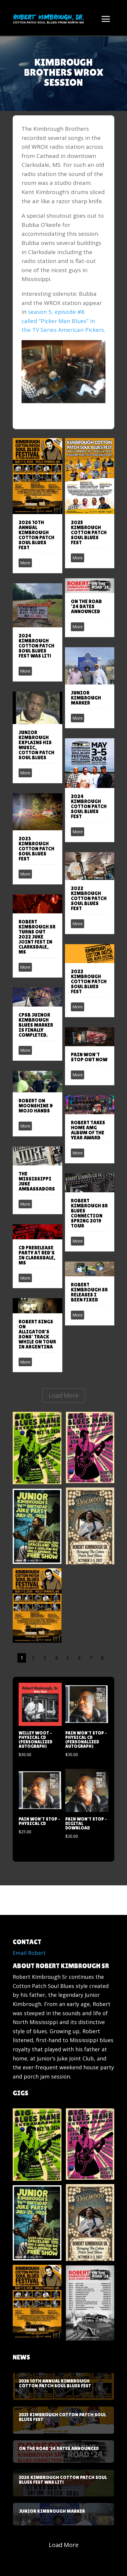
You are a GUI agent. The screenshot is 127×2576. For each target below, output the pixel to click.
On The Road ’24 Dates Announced (86, 606)
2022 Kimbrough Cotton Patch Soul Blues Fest (89, 898)
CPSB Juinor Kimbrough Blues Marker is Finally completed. (36, 1025)
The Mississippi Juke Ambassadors (37, 1181)
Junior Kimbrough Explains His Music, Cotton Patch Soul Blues (36, 745)
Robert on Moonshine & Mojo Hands (36, 1106)
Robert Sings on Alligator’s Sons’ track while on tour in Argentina (37, 1334)
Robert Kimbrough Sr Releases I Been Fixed (89, 1292)
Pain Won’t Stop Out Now (89, 1057)
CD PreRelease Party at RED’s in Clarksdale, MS (37, 1255)
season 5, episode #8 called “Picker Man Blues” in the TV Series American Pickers (63, 321)
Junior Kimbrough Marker (86, 698)
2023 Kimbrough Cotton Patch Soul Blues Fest (36, 849)
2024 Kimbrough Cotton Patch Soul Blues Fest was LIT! (36, 646)
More (25, 563)
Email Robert (29, 1953)
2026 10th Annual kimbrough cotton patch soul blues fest (36, 535)
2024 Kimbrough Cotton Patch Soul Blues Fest (89, 806)
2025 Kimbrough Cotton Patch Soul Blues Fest (89, 532)
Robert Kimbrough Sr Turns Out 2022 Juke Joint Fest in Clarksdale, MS (37, 937)
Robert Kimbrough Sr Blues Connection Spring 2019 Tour (89, 1213)
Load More (64, 1395)
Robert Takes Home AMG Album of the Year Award (88, 1130)
